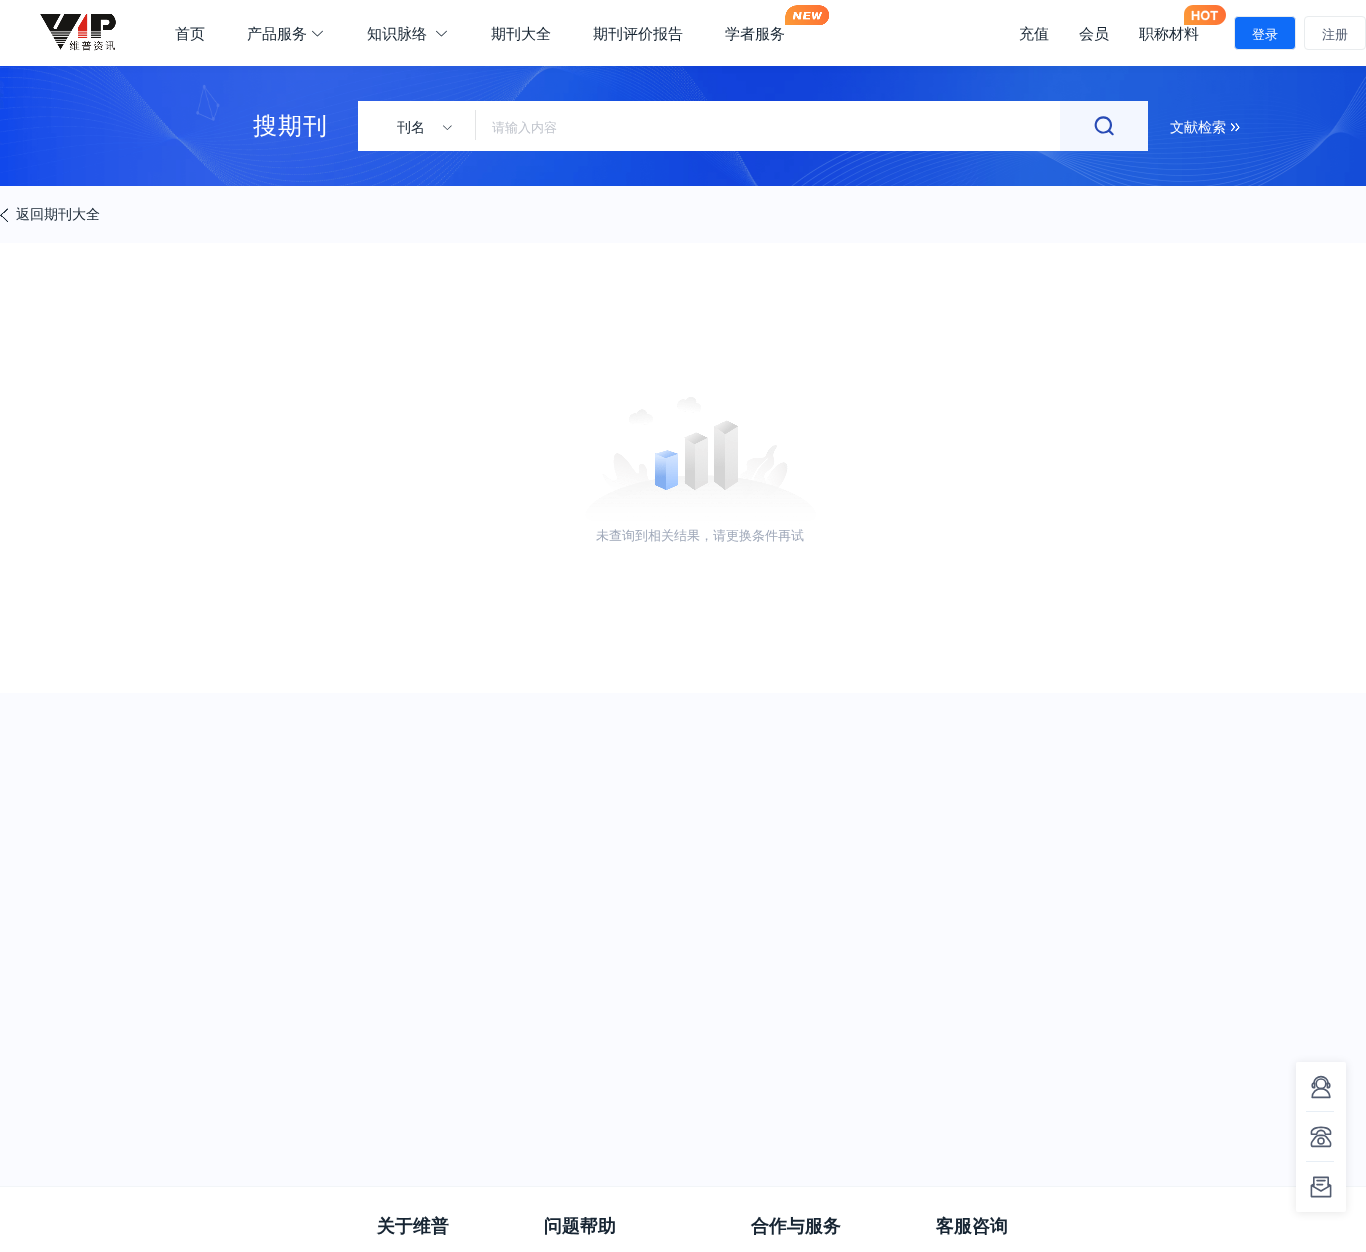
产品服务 (277, 33)
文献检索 (1200, 126)
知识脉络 (399, 33)
